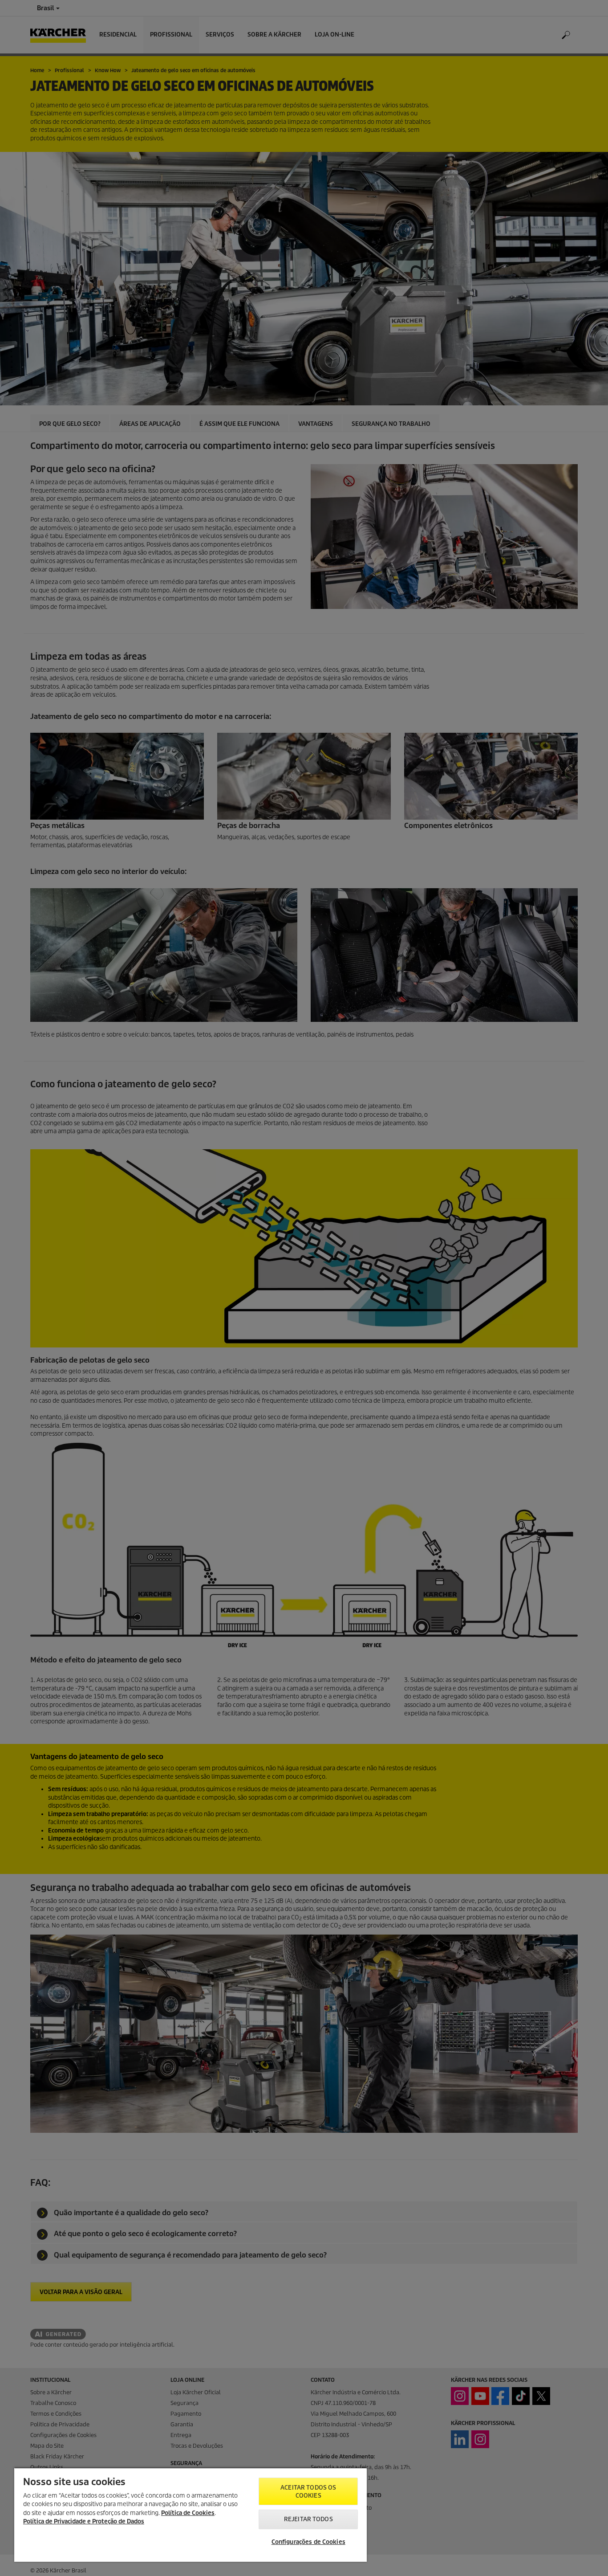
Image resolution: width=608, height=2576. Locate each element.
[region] (191, 2515)
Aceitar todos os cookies (308, 2492)
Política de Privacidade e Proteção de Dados (84, 2521)
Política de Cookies (188, 2513)
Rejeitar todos (308, 2519)
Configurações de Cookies (308, 2542)
